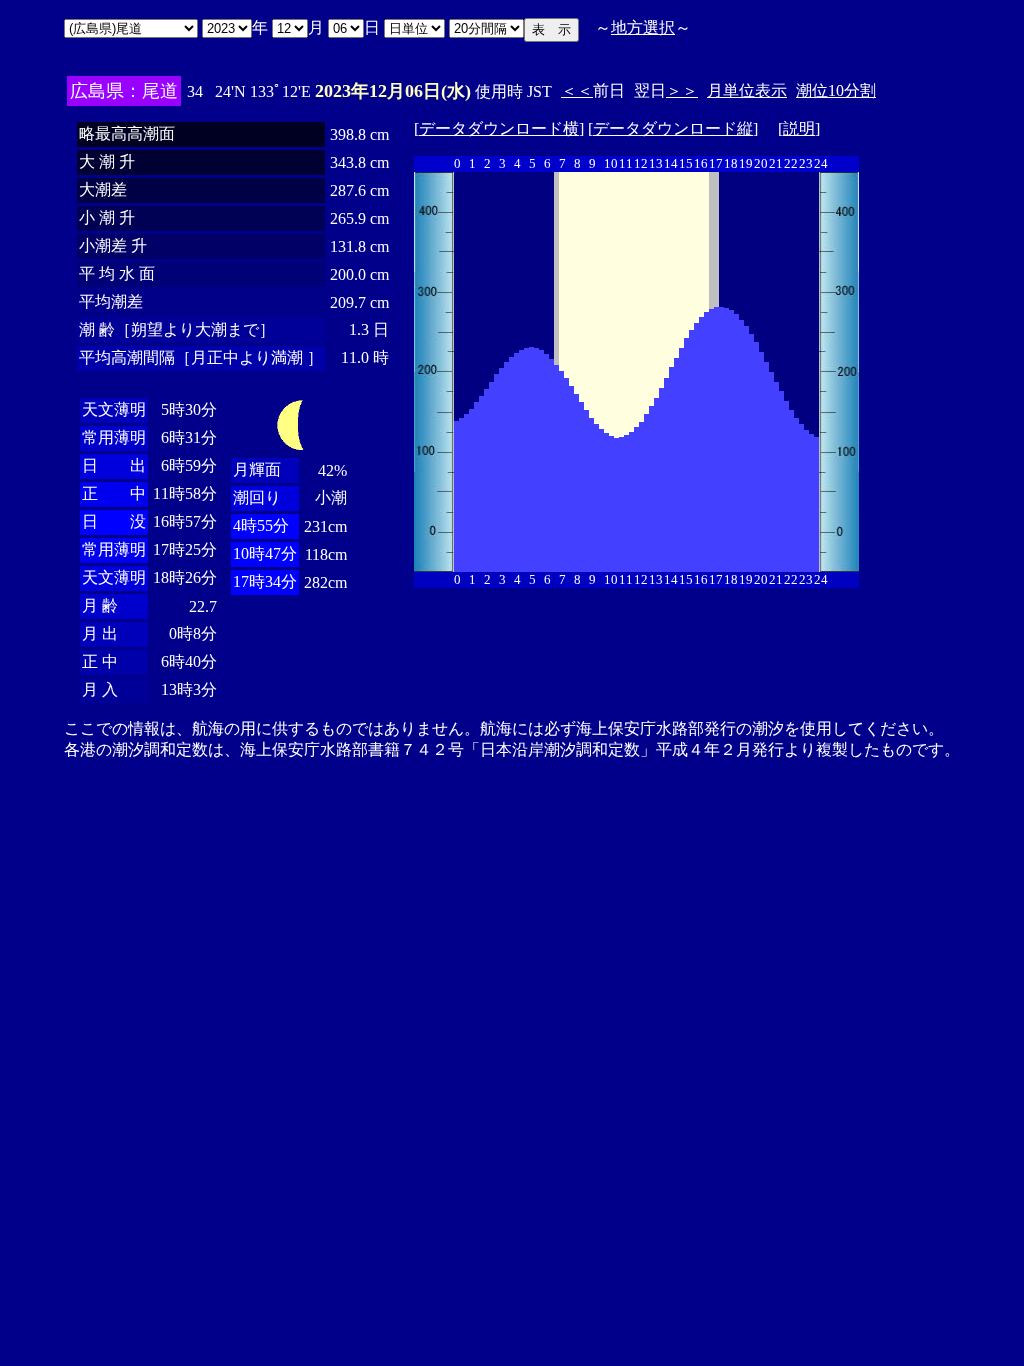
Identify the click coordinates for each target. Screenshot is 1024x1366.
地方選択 (643, 27)
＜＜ (577, 90)
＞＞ (682, 90)
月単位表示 (747, 90)
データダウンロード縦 (673, 128)
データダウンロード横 (499, 128)
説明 (799, 128)
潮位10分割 (836, 90)
